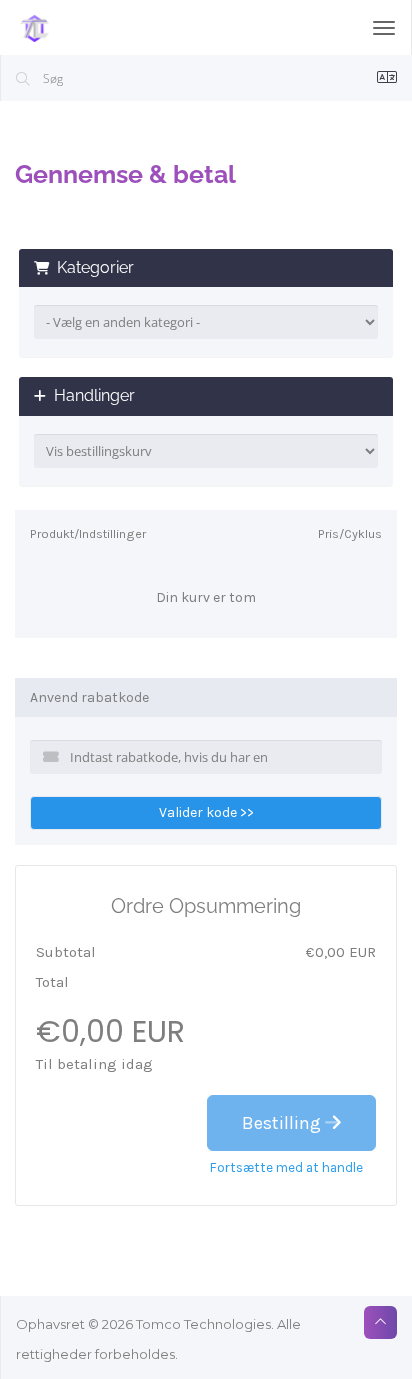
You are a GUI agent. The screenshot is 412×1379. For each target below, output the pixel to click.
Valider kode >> (206, 812)
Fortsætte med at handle (286, 1167)
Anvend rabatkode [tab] (89, 697)
